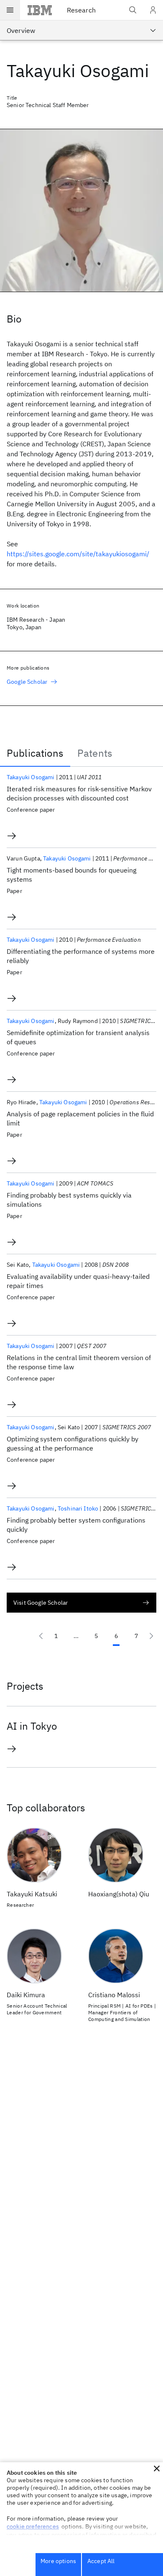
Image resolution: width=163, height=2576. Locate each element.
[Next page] (151, 1636)
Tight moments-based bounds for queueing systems (71, 875)
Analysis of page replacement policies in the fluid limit (80, 1118)
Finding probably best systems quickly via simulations (69, 1200)
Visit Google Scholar (41, 1603)
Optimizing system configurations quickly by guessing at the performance (73, 1443)
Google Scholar (27, 682)
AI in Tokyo (33, 1726)
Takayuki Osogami (31, 777)
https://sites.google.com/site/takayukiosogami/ (78, 554)
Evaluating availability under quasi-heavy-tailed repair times (78, 1281)
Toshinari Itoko (78, 1508)
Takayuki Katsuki (32, 1894)
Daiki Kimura (26, 1995)
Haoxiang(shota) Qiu (119, 1894)
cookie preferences (33, 2526)
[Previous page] (41, 1636)
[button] (157, 2468)
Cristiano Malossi (114, 1995)
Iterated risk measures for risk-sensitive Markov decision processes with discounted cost (79, 793)
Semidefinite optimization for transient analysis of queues (78, 1037)
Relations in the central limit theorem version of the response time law (79, 1362)
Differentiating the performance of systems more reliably (81, 956)
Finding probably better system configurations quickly (76, 1525)
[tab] (35, 753)
